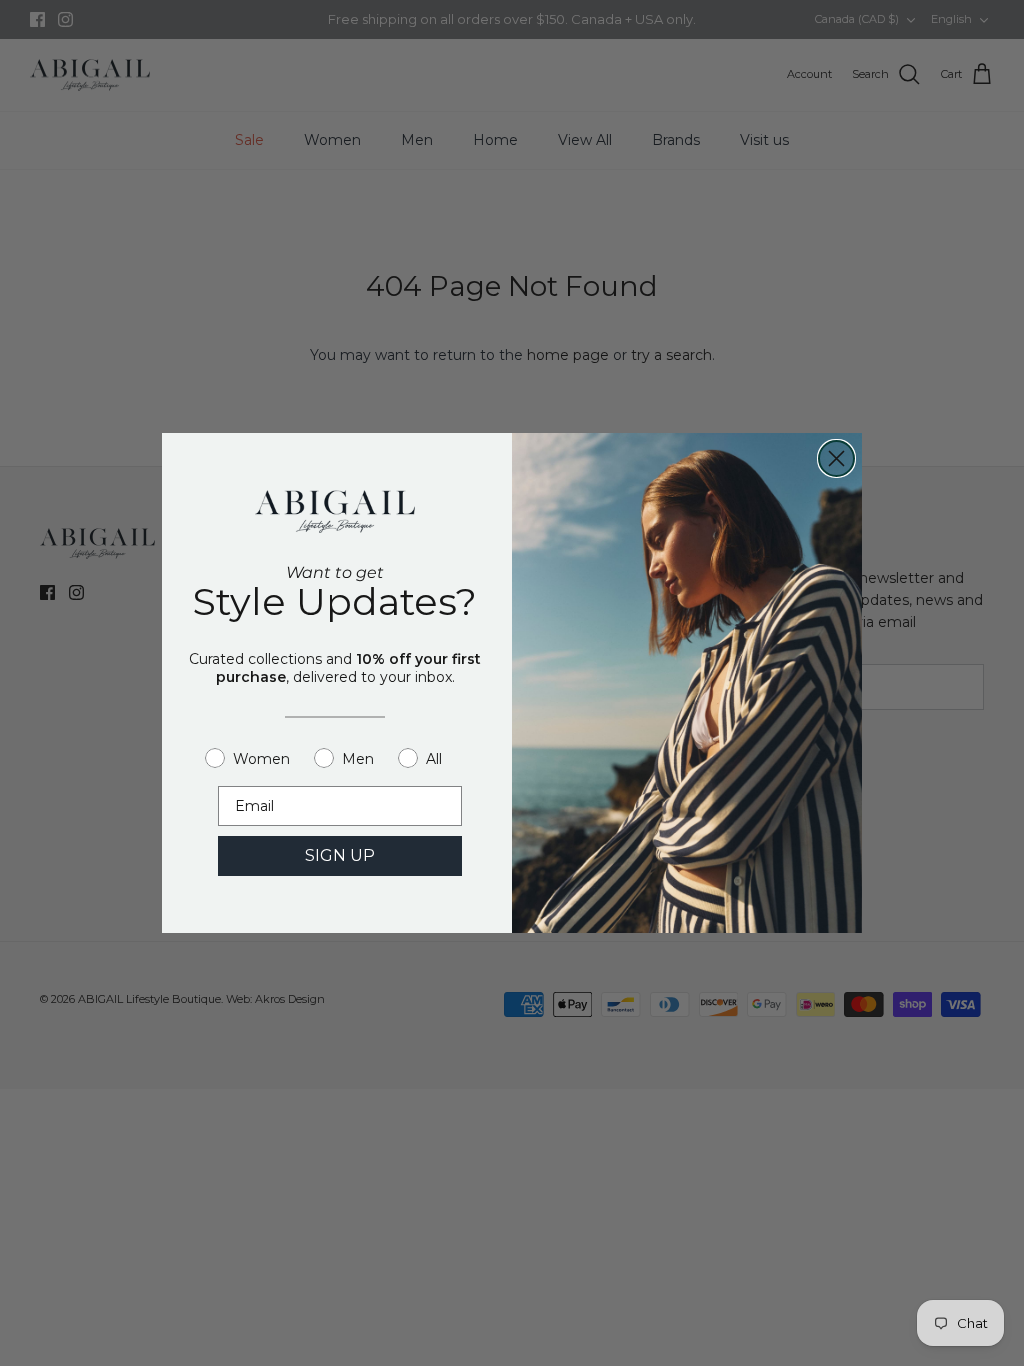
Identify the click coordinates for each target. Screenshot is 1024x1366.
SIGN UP (340, 855)
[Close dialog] (836, 458)
